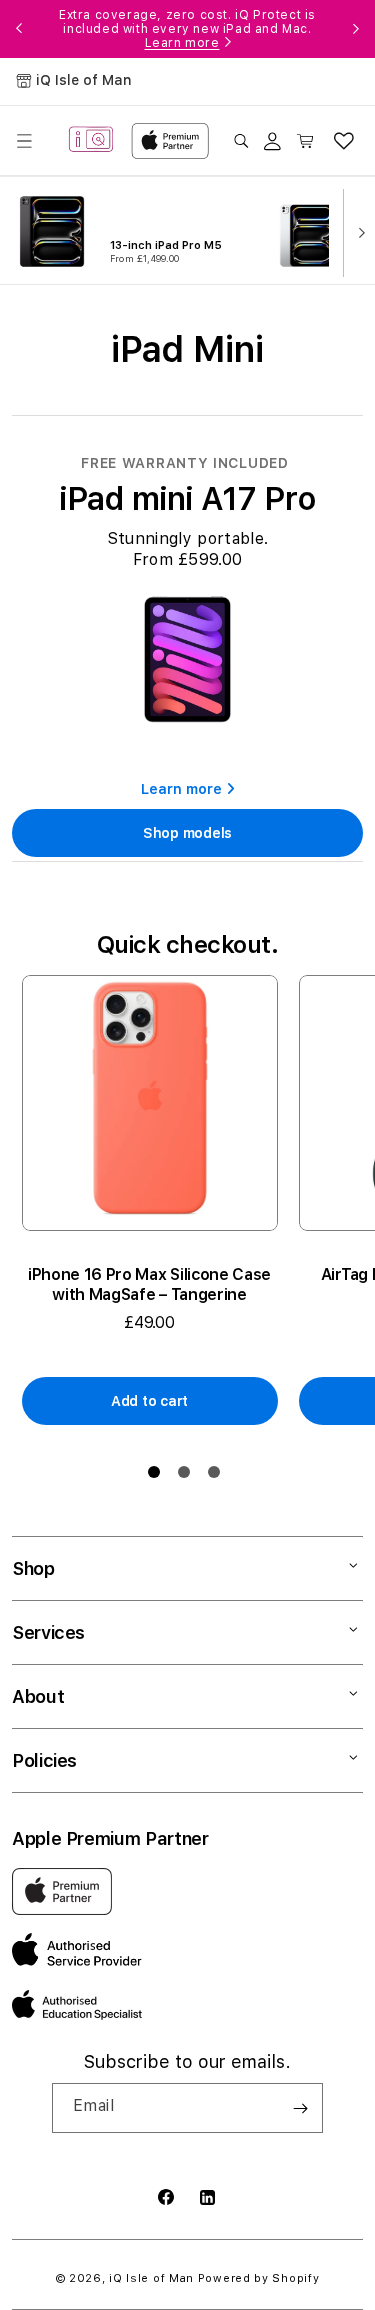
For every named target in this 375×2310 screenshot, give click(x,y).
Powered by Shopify (259, 2278)
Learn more (182, 43)
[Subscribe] (300, 2108)
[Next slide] (357, 231)
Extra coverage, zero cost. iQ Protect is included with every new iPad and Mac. (187, 29)
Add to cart (149, 1401)
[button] (24, 141)
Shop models (187, 833)
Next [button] (356, 29)
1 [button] (158, 1476)
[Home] (91, 140)
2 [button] (188, 1476)
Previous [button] (19, 29)
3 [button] (218, 1476)
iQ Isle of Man (151, 2278)
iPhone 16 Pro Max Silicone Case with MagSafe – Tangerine (149, 1284)
